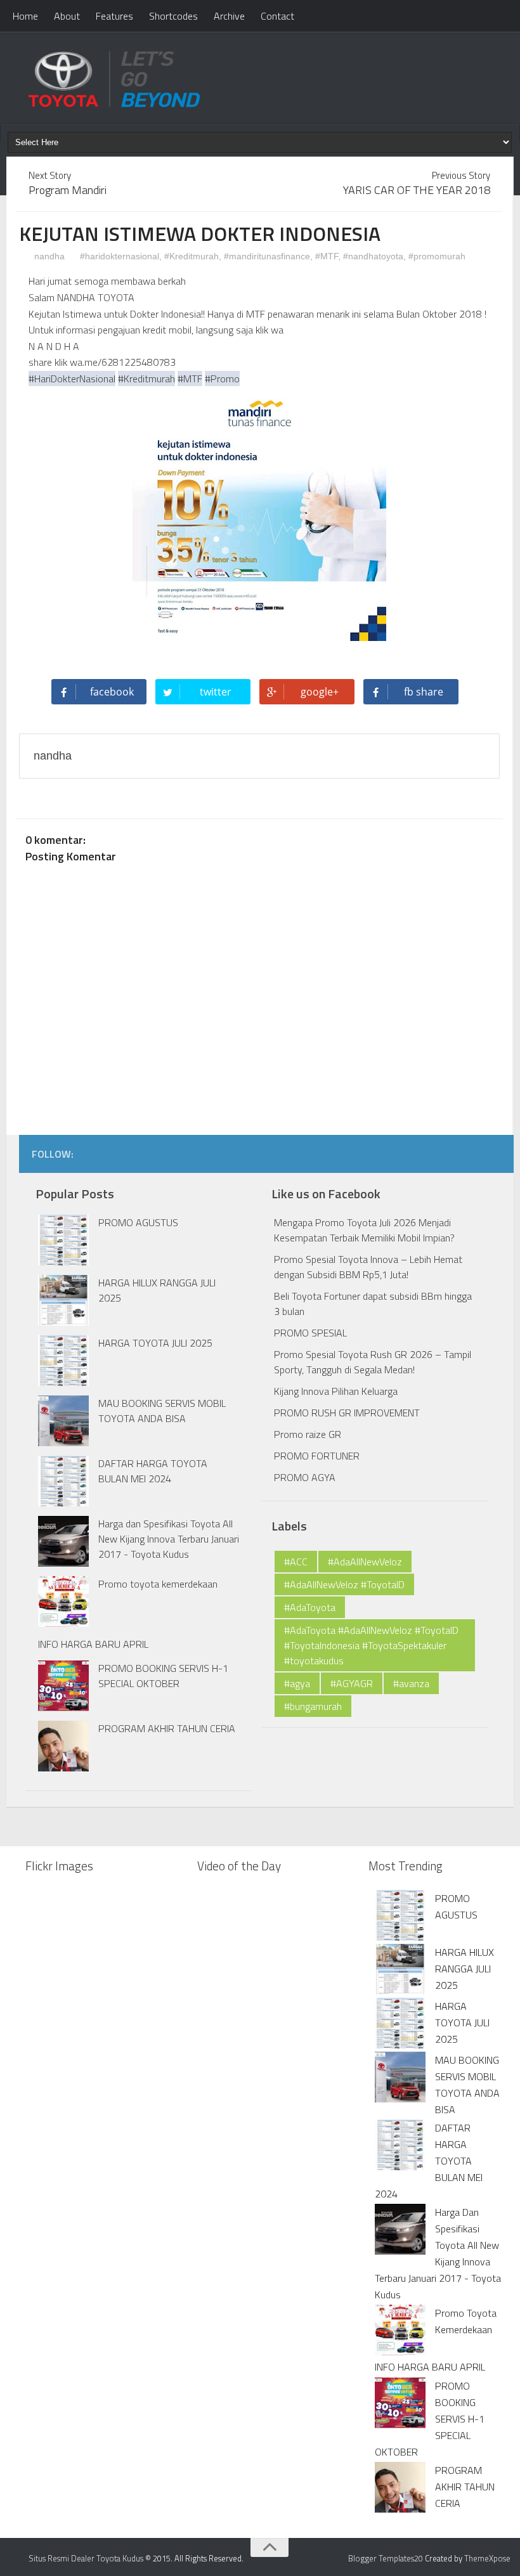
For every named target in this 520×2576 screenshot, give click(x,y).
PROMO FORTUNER (317, 1456)
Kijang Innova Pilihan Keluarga (336, 1391)
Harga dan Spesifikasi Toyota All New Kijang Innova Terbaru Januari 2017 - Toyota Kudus (169, 1539)
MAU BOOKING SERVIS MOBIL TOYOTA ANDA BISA (162, 1411)
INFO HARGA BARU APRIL (93, 1644)
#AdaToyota (310, 1607)
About (67, 16)
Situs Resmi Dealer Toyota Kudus (86, 2558)
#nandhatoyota (373, 256)
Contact (277, 16)
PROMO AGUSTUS (138, 1222)
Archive (229, 16)
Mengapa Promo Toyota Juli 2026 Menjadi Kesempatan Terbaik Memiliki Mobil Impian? (364, 1230)
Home (25, 16)
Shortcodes (173, 16)
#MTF (327, 256)
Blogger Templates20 (386, 2558)
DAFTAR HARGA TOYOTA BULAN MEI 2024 (153, 1471)
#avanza (411, 1683)
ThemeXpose (487, 2558)
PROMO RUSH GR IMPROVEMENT (347, 1413)
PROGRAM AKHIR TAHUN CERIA (167, 1728)
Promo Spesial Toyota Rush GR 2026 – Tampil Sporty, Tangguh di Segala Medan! (373, 1362)
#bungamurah (313, 1706)
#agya (297, 1683)
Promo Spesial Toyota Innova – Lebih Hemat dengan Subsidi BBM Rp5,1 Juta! (368, 1267)
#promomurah (437, 256)
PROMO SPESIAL (310, 1333)
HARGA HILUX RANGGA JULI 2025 (465, 1969)
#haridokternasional (120, 256)
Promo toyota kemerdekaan (158, 1584)
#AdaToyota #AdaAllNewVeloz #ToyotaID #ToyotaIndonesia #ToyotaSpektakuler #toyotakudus (371, 1645)
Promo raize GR (308, 1434)
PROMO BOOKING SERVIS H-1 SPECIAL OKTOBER (163, 1676)
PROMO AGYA (305, 1477)
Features (114, 16)
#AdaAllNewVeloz (365, 1562)
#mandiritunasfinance (267, 256)
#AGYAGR (352, 1683)
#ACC (296, 1562)
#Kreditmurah (192, 256)
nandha (48, 256)
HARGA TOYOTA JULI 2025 (155, 1343)
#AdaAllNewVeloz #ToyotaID (344, 1584)
